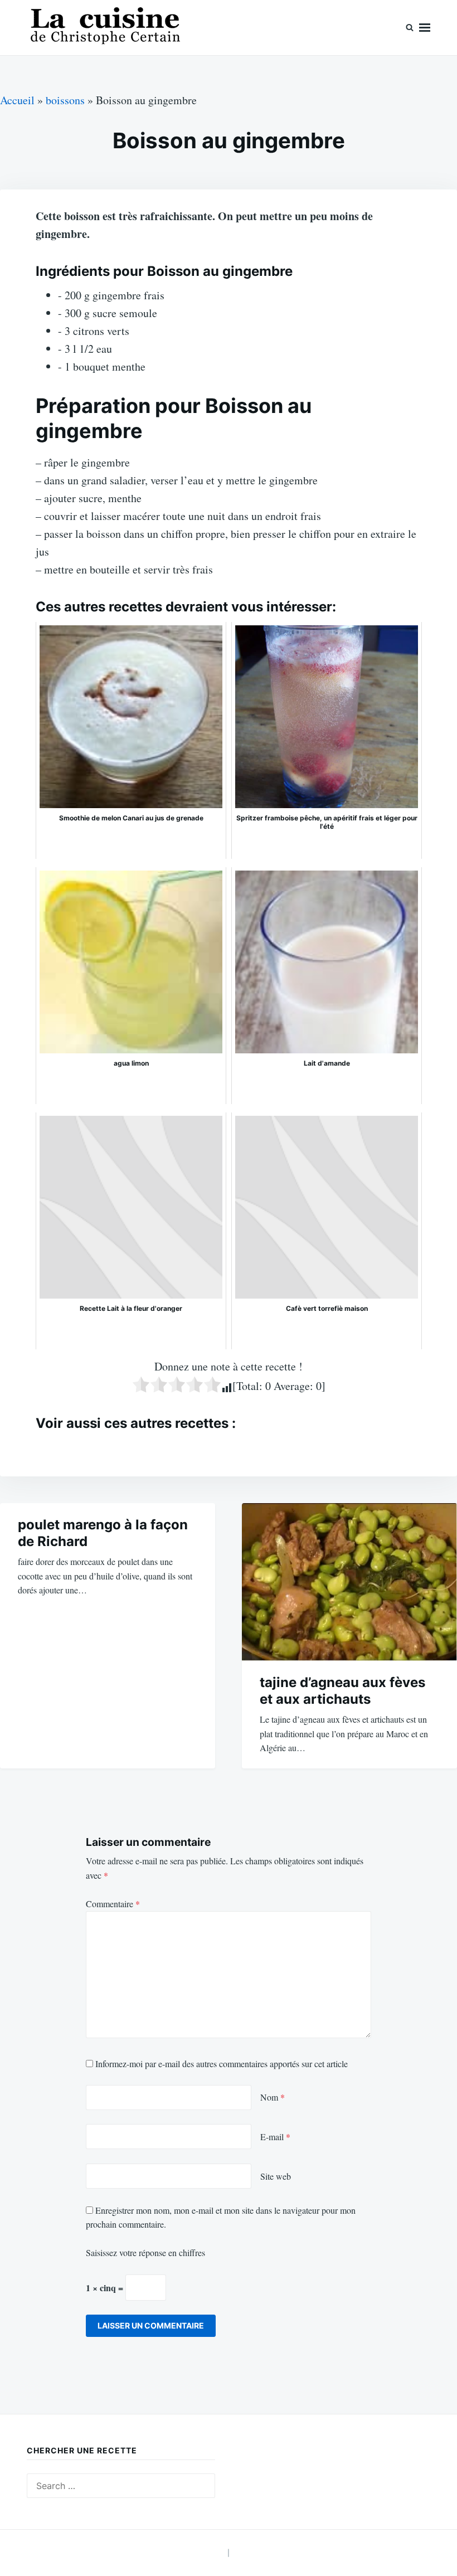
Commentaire (113, 1904)
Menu (425, 28)
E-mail (275, 2137)
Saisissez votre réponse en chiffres (145, 2252)
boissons (65, 100)
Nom (273, 2097)
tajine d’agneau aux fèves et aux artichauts (342, 1691)
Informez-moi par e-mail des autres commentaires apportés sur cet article (222, 2064)
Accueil (17, 100)
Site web (276, 2176)
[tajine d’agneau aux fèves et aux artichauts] (349, 1582)
